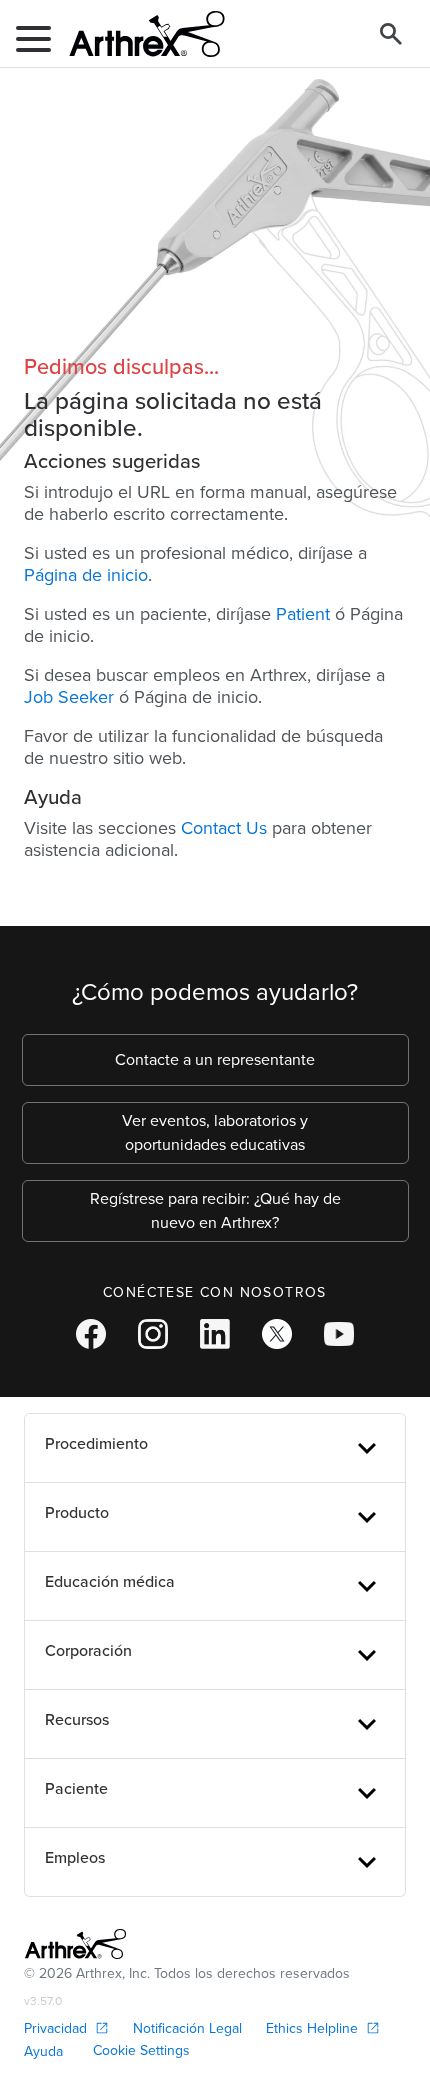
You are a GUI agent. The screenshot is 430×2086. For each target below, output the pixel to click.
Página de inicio (86, 575)
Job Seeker (69, 697)
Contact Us (224, 828)
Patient (303, 614)
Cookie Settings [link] (141, 2050)
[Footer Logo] (75, 1944)
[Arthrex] (139, 34)
